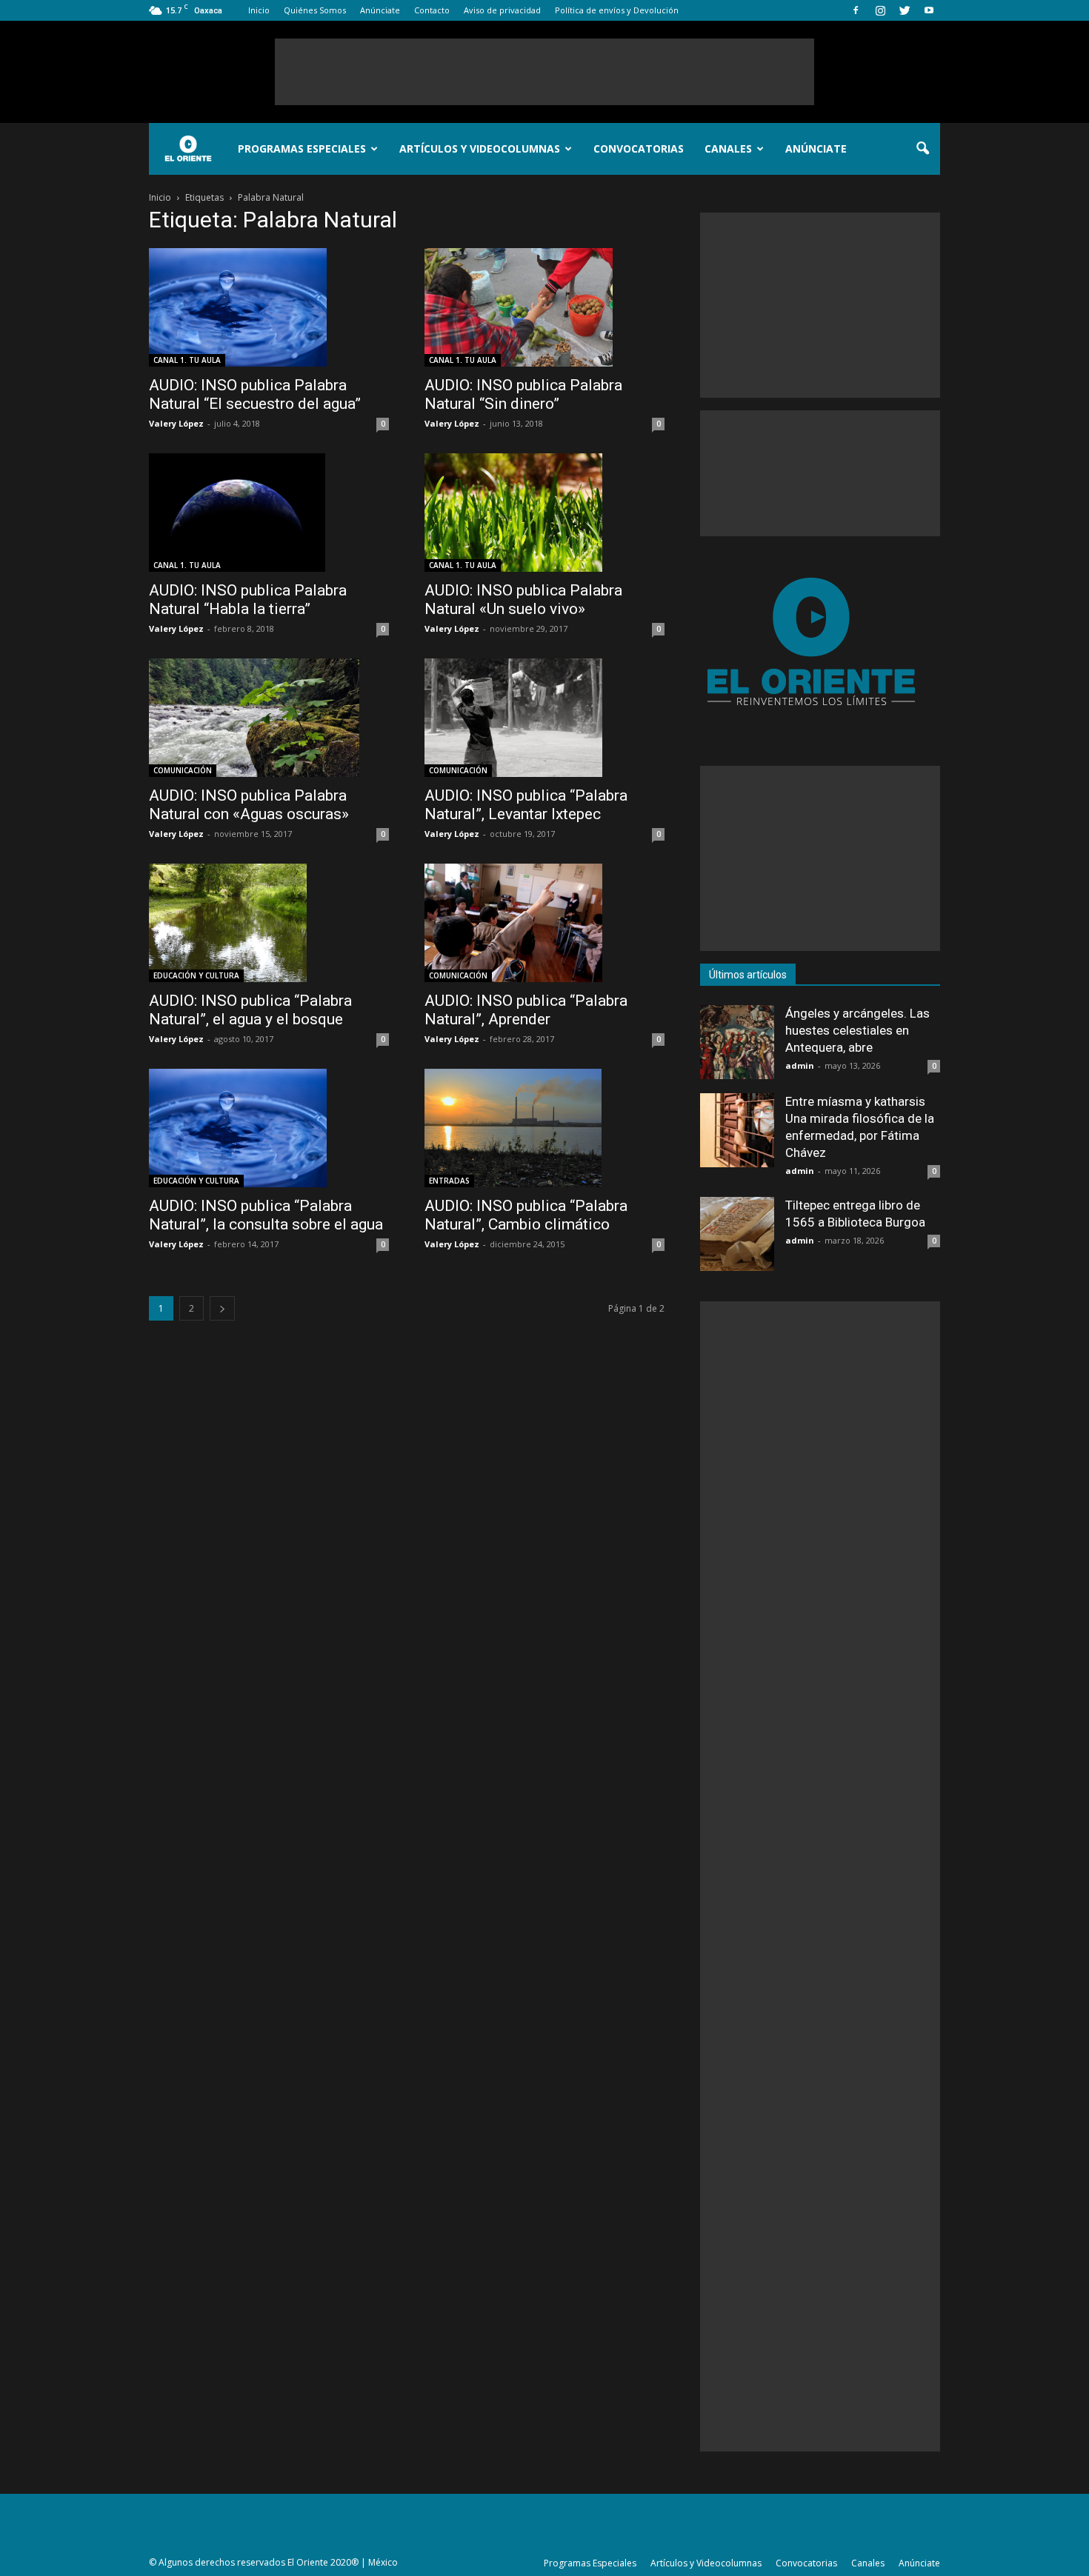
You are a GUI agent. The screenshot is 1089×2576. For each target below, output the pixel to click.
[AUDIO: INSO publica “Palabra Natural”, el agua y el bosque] (269, 923)
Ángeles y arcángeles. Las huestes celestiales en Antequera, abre (857, 1030)
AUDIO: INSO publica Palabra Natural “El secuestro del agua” (255, 394)
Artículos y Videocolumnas (480, 149)
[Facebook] (856, 10)
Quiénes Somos (315, 10)
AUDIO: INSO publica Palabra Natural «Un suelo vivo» (523, 600)
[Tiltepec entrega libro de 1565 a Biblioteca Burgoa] (737, 1234)
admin (800, 1065)
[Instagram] (880, 10)
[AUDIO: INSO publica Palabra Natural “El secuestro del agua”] (269, 307)
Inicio (259, 10)
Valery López (176, 423)
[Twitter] (905, 10)
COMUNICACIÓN (183, 770)
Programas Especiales (302, 149)
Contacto (432, 10)
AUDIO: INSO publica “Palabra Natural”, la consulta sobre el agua (266, 1215)
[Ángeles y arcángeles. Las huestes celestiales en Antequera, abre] (737, 1042)
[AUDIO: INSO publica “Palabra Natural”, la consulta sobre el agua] (269, 1128)
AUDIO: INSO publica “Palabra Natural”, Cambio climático (526, 1215)
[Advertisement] (544, 72)
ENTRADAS (449, 1181)
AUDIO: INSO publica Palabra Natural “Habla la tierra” (248, 600)
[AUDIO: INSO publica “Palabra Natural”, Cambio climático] (544, 1128)
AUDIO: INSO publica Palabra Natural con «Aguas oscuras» (249, 805)
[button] (922, 149)
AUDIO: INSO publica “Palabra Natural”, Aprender (526, 1010)
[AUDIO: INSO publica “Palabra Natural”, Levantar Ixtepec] (544, 718)
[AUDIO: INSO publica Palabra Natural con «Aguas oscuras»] (269, 718)
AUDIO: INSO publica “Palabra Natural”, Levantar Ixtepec (526, 805)
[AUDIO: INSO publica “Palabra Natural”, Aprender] (544, 923)
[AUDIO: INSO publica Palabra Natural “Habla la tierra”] (269, 513)
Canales (728, 149)
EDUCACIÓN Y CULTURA (196, 975)
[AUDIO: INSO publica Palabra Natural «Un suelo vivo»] (544, 513)
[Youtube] (929, 10)
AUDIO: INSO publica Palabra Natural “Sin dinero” (523, 394)
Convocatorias (639, 149)
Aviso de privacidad (502, 10)
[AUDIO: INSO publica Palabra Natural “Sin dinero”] (544, 307)
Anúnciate (380, 10)
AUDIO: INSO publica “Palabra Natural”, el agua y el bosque (250, 1010)
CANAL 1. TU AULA (187, 360)
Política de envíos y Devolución (617, 10)
